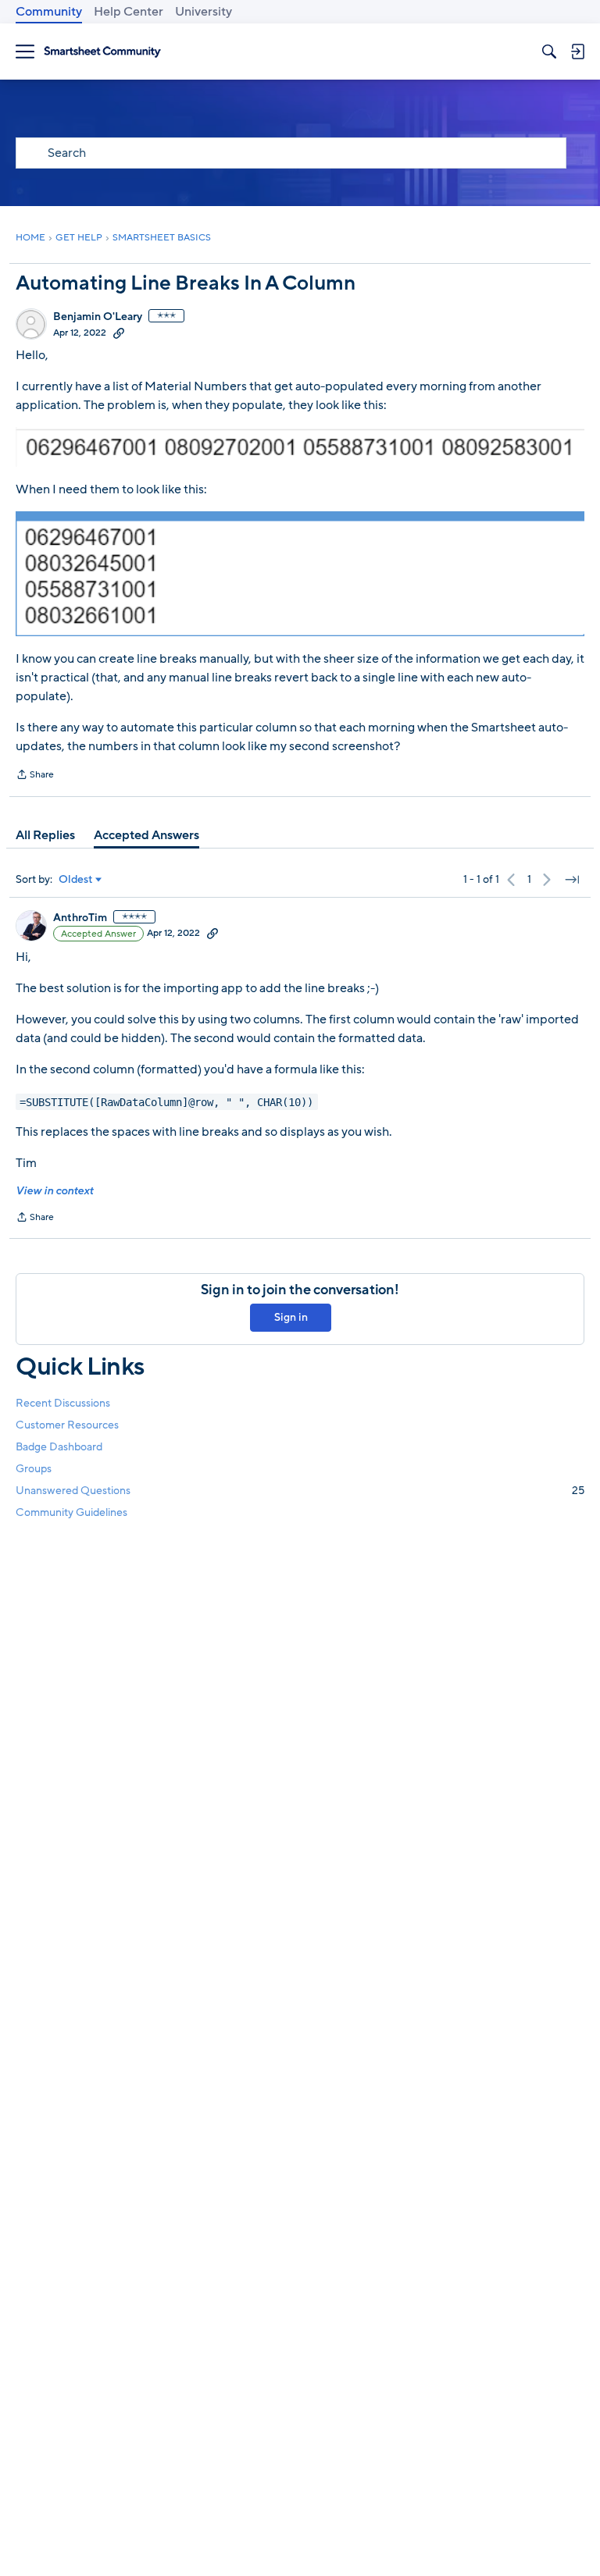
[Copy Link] (119, 333)
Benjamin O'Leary (98, 317)
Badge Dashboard (59, 1447)
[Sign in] (577, 52)
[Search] (549, 52)
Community (49, 12)
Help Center (129, 12)
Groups (34, 1469)
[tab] (45, 835)
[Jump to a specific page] (572, 880)
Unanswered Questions (300, 1491)
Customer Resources (67, 1425)
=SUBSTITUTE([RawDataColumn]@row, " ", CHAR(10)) (166, 1101)
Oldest (76, 880)
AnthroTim (80, 918)
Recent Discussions (63, 1403)
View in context (54, 1191)
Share (35, 776)
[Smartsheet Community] (102, 52)
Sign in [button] (291, 1317)
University (204, 12)
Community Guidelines (71, 1512)
